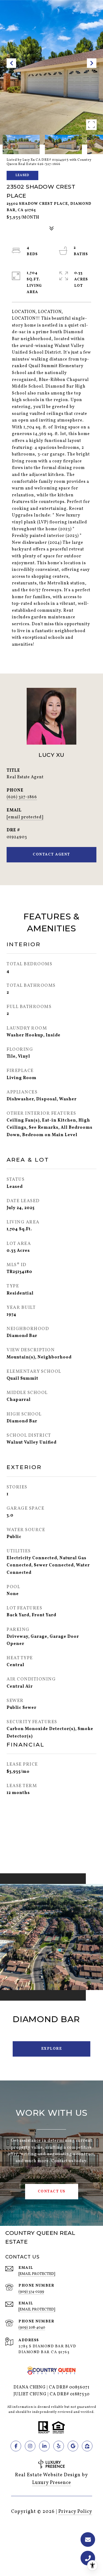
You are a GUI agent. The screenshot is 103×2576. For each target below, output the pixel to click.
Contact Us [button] (52, 2191)
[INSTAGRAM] (30, 2446)
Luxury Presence (52, 2483)
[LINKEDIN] (44, 2446)
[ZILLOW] (87, 2446)
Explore (52, 2049)
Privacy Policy (75, 2512)
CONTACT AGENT (51, 855)
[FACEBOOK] (16, 2446)
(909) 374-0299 (31, 2292)
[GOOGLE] (73, 2446)
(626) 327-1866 (22, 797)
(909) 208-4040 (32, 2328)
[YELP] (59, 2446)
